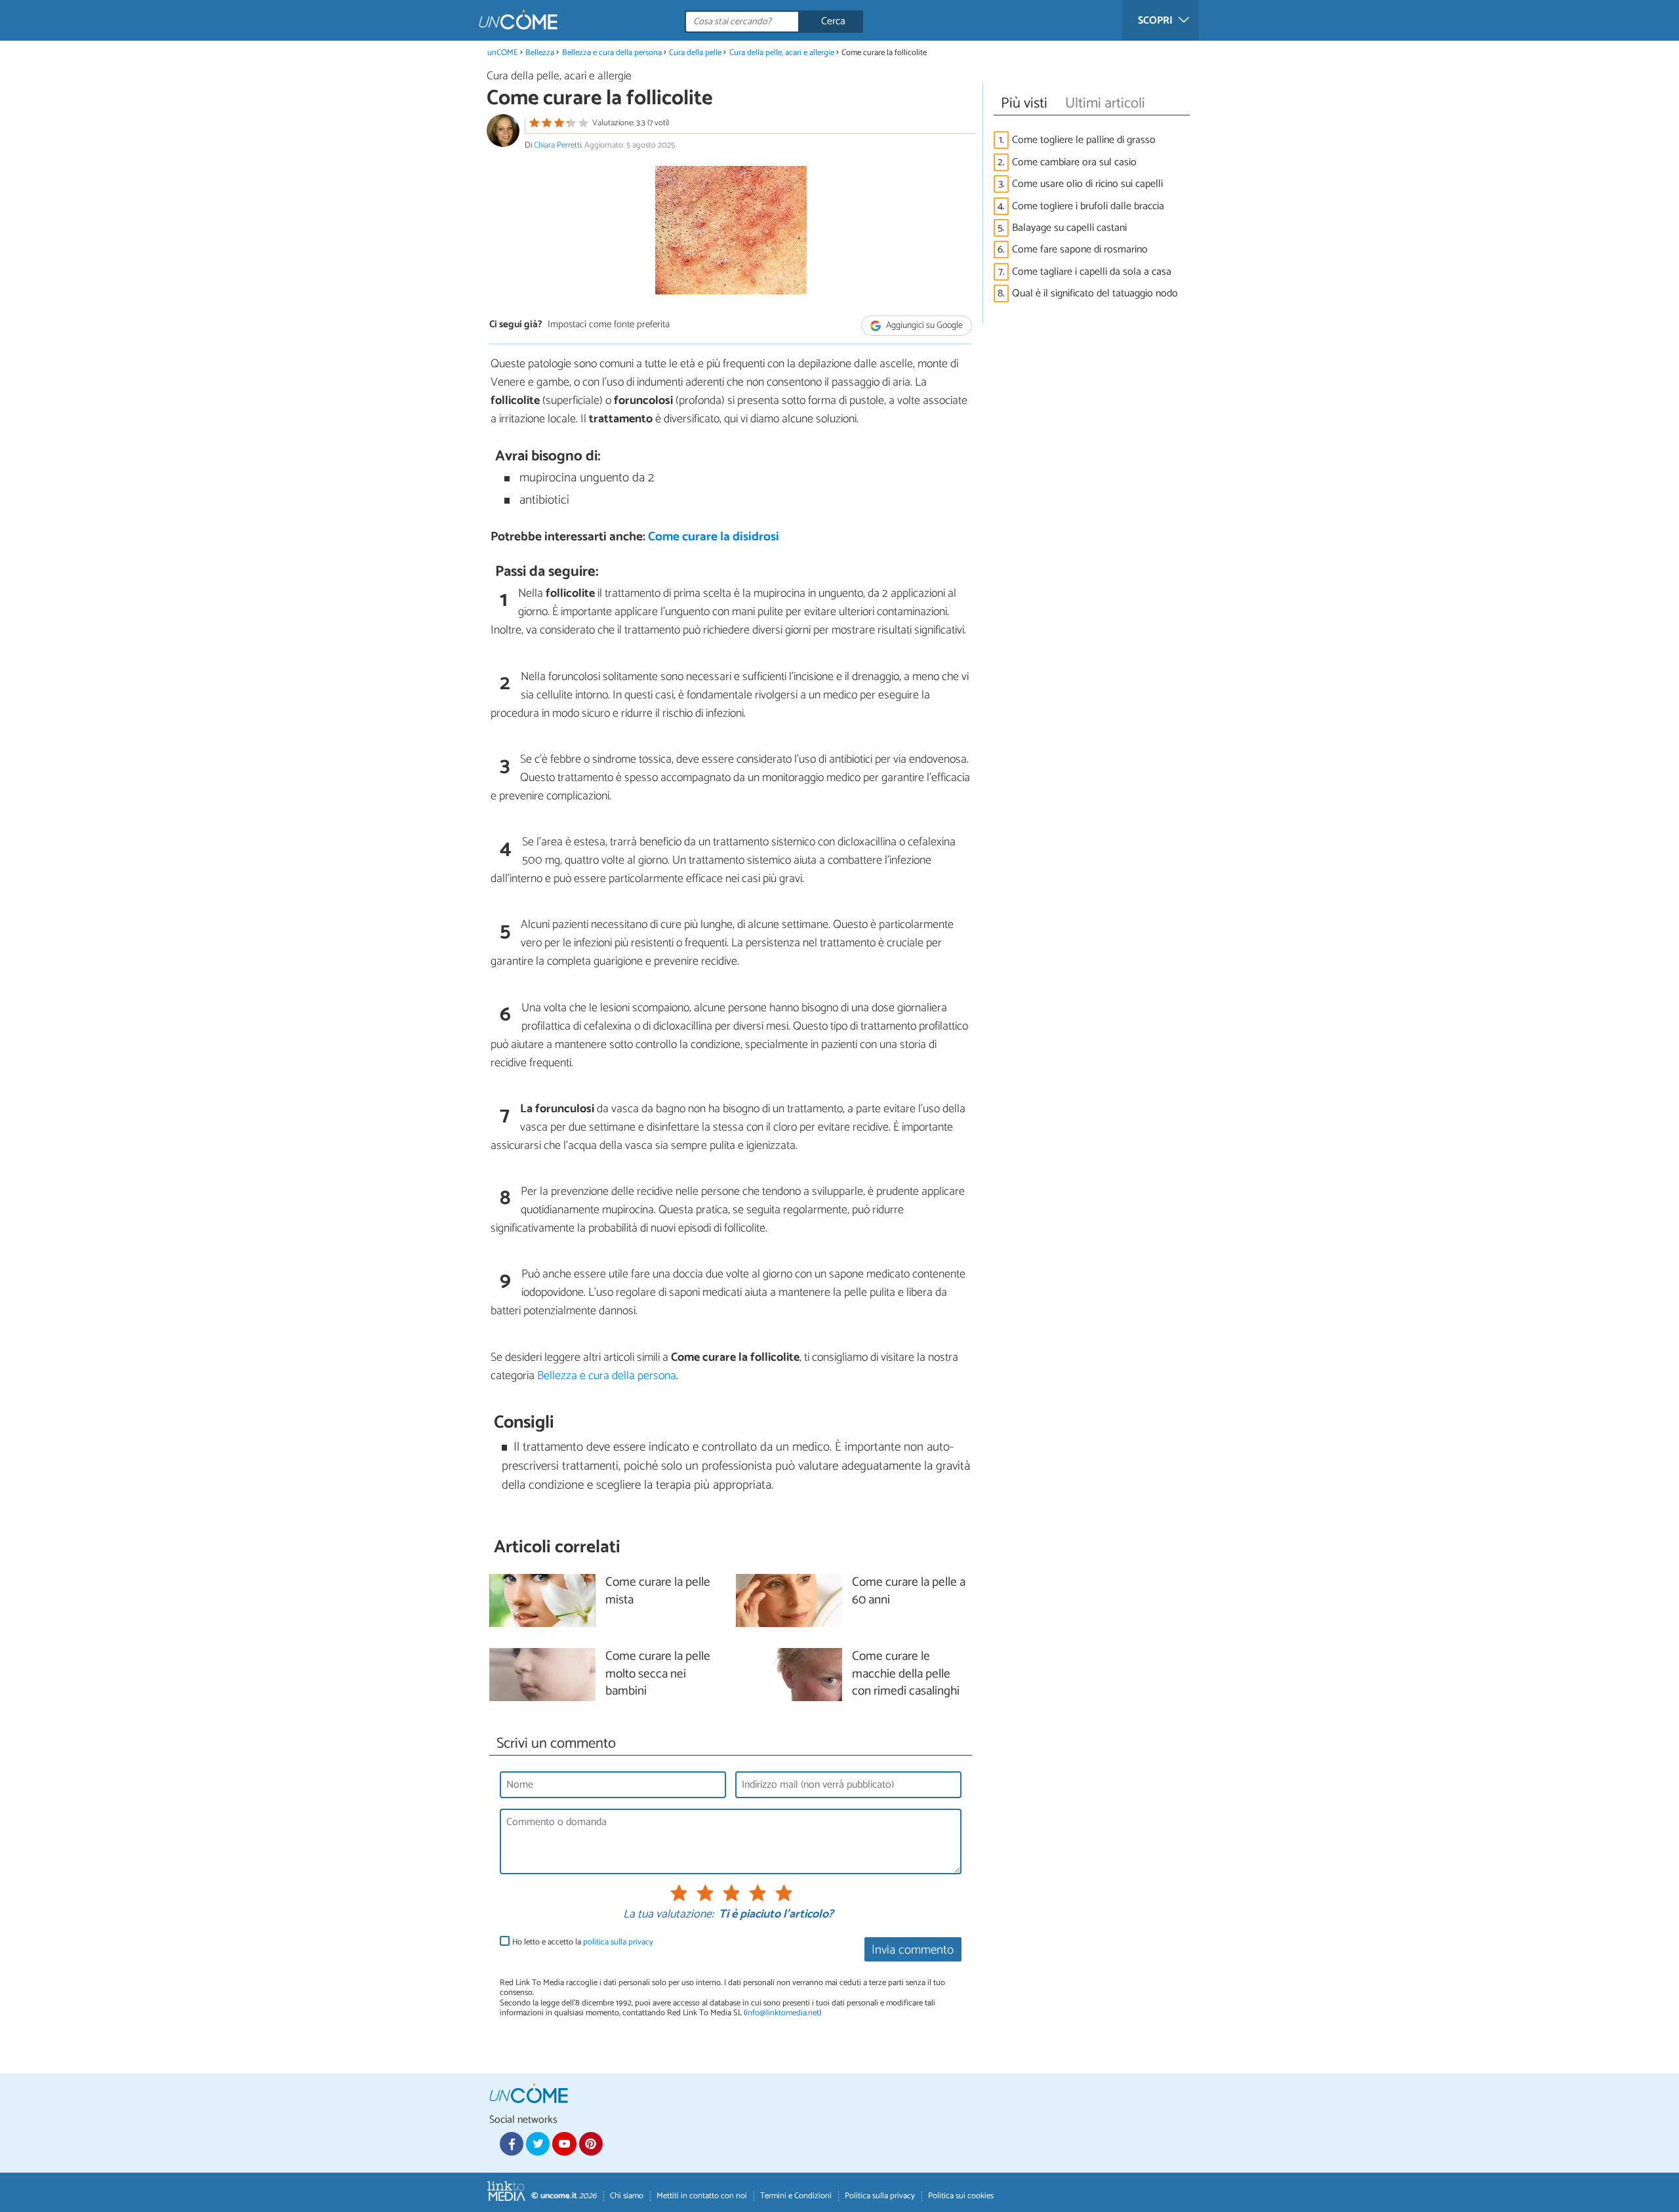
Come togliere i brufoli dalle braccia (1088, 206)
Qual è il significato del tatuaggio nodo (1095, 293)
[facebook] (512, 2144)
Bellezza (540, 53)
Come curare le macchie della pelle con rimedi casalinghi (906, 1675)
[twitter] (538, 2144)
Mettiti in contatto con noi (702, 2196)
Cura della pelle (695, 53)
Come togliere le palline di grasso (1084, 140)
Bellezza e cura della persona (612, 53)
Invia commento (913, 1950)
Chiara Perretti (557, 145)
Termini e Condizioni (796, 2196)
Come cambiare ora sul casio (1074, 162)
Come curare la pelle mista (658, 1592)
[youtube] (564, 2144)
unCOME (503, 53)
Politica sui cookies (961, 2196)
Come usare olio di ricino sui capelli (1087, 184)
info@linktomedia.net (782, 2013)
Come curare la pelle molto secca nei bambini (658, 1675)
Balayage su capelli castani (1069, 228)
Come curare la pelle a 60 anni (909, 1592)
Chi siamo (627, 2196)
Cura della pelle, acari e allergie (782, 53)
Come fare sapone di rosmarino (1080, 250)
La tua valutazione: (668, 1915)
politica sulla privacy (618, 1942)
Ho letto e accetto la (583, 1942)
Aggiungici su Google (923, 326)
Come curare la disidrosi (714, 537)
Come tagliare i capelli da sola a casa (1092, 272)
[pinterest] (591, 2144)
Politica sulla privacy (880, 2196)
